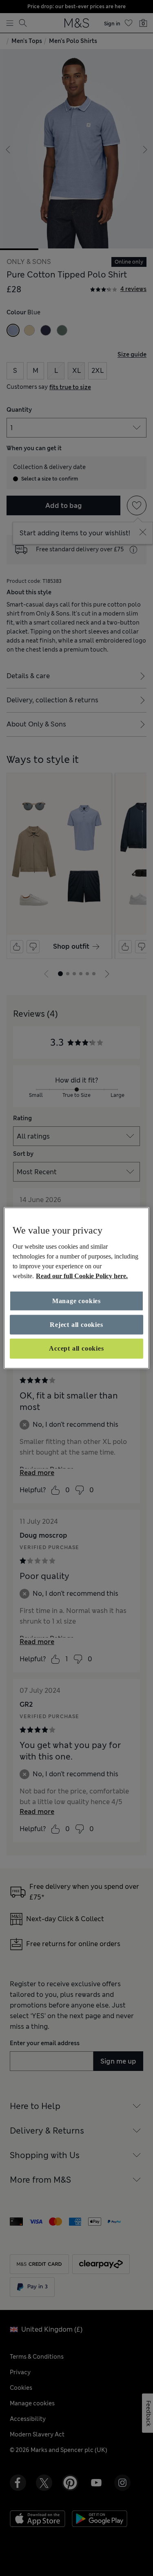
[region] (76, 1288)
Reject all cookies (76, 1325)
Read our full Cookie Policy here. (82, 1276)
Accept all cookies (76, 1348)
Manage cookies (76, 1300)
